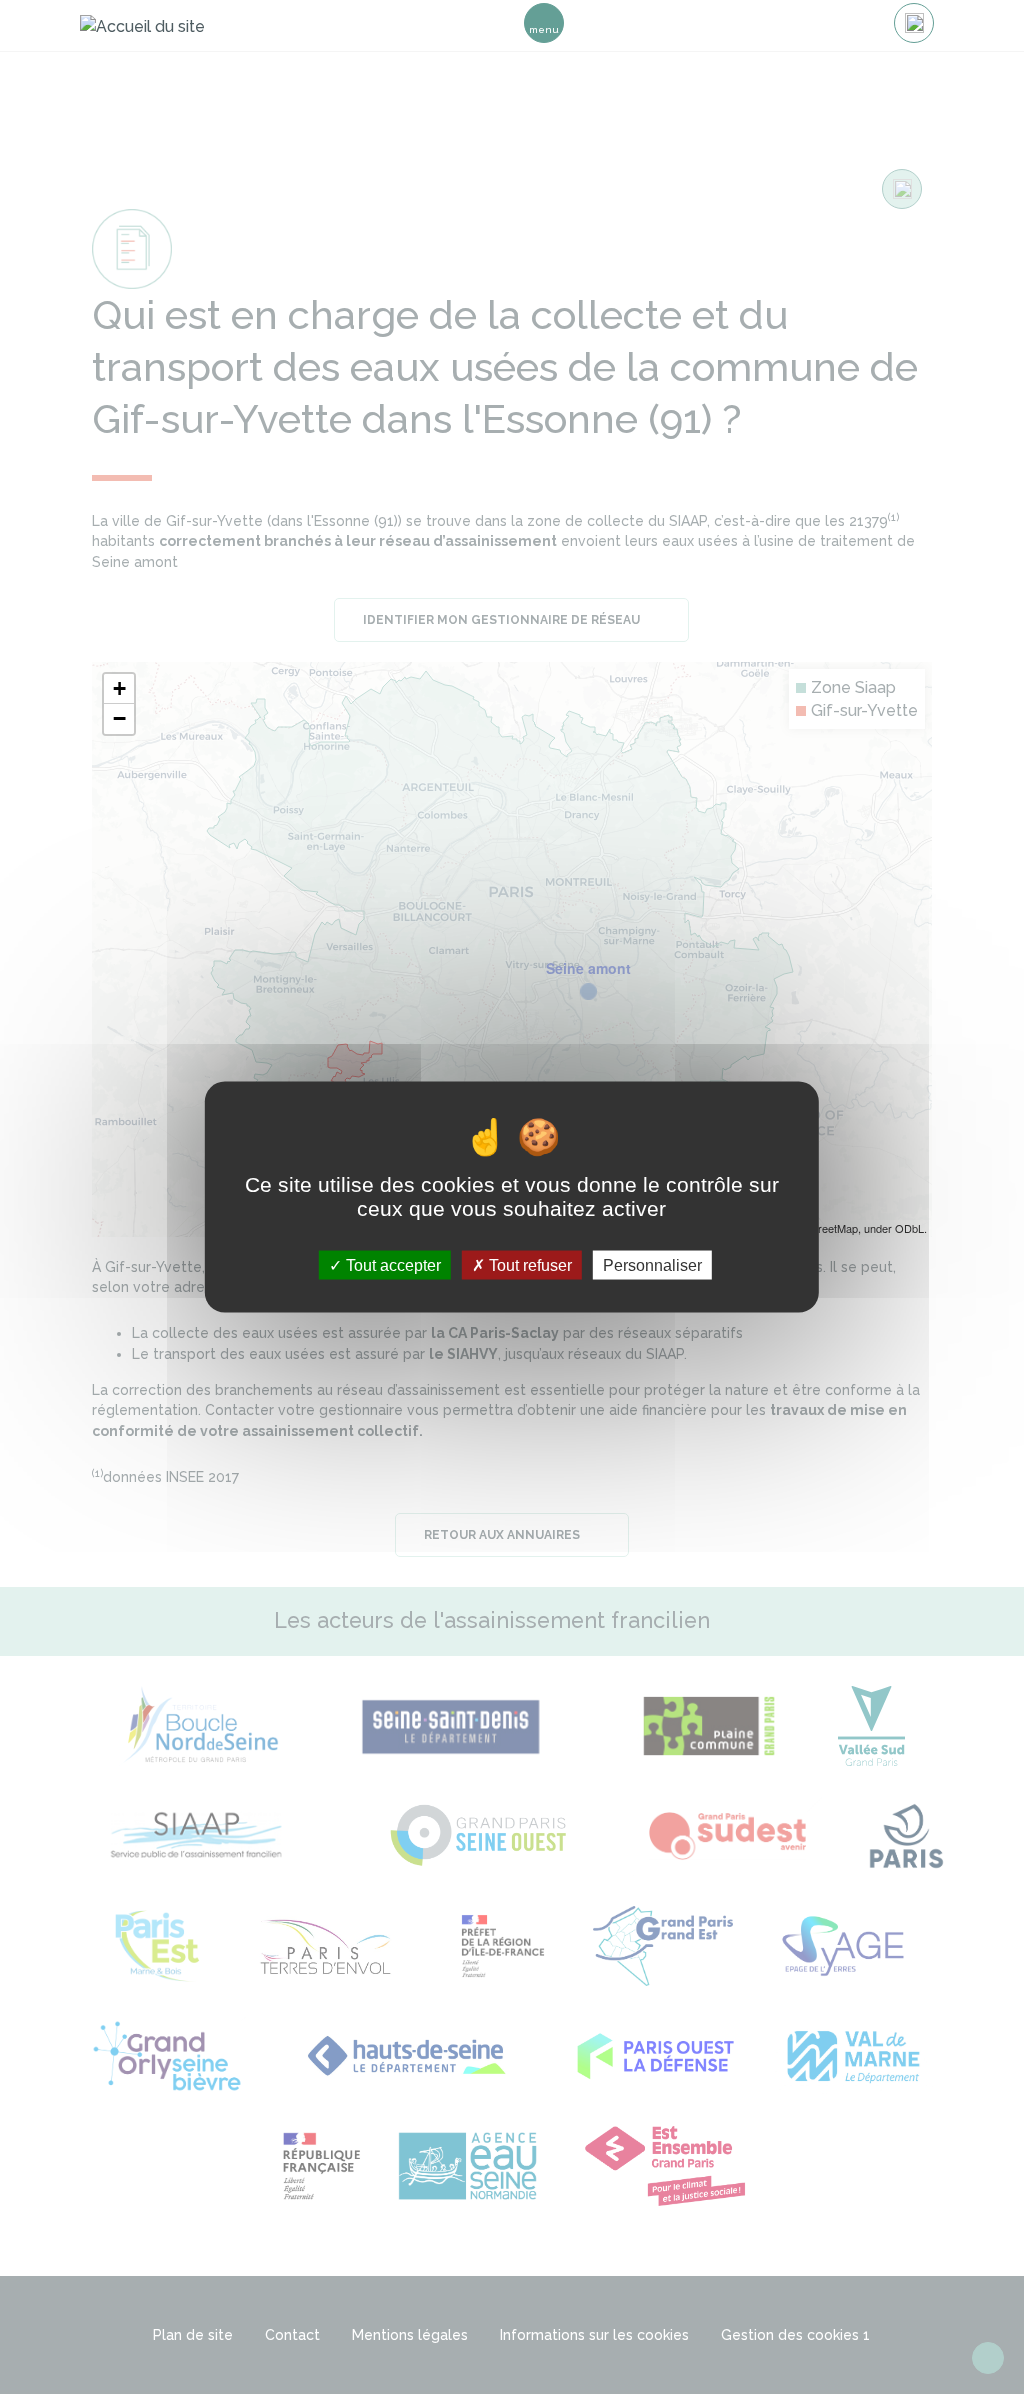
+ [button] (119, 688)
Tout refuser (528, 1264)
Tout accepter (391, 1264)
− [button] (119, 718)
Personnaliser (652, 1264)
